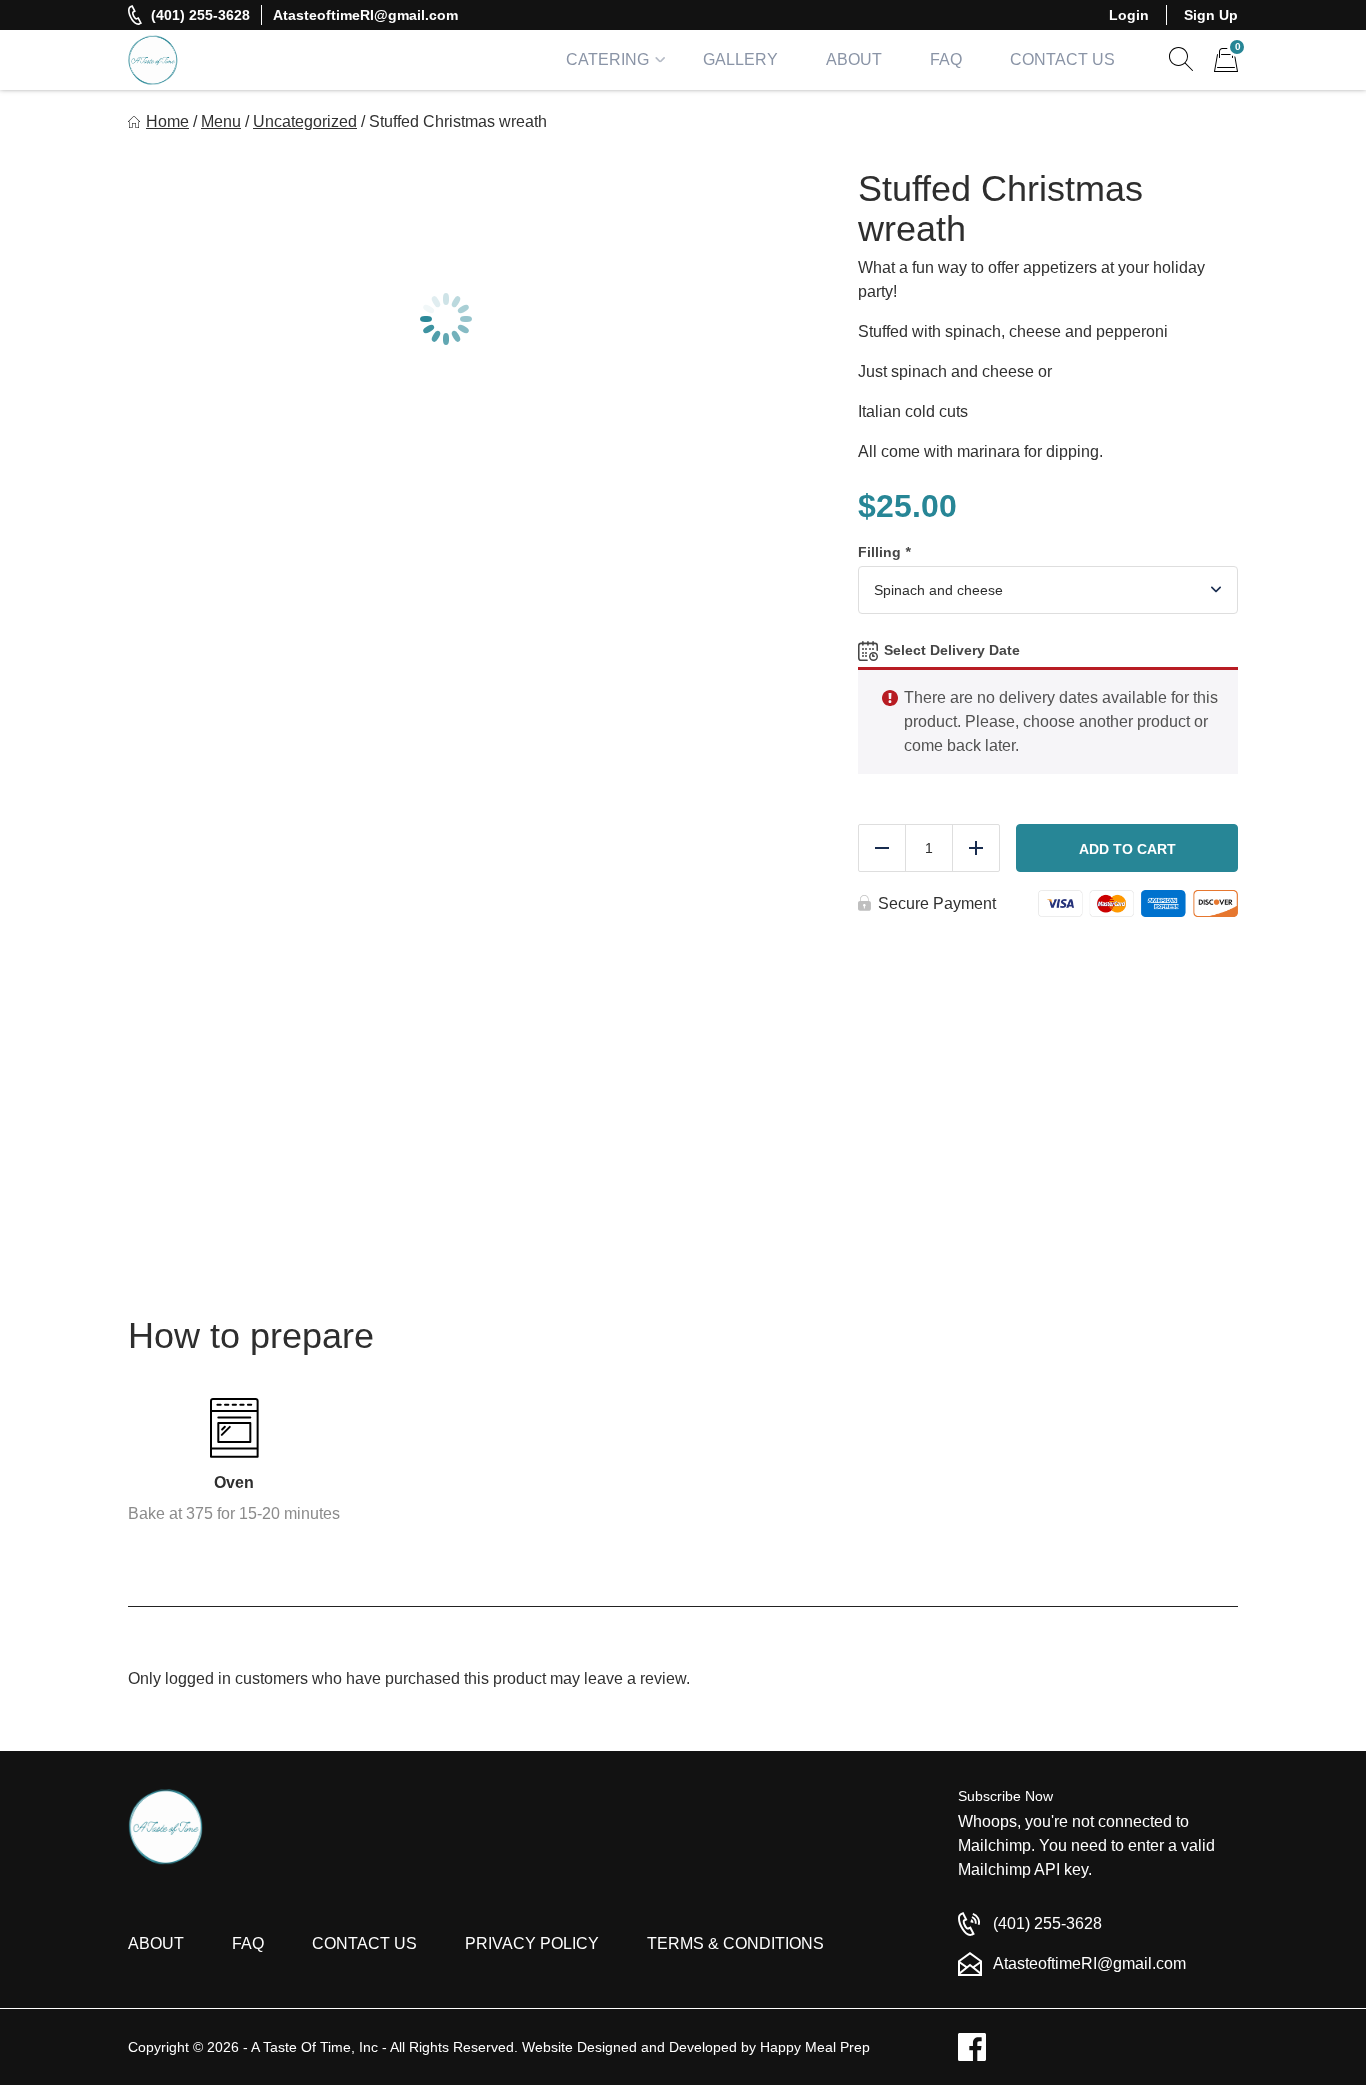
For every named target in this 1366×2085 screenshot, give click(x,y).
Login (1129, 15)
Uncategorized (305, 121)
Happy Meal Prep (815, 2047)
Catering (607, 59)
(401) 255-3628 (200, 15)
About (854, 59)
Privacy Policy (532, 1943)
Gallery (740, 59)
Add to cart (1127, 849)
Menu (221, 121)
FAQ (946, 59)
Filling (884, 552)
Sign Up (1211, 15)
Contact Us (1062, 59)
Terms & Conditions (735, 1943)
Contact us (364, 1943)
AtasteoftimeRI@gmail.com (365, 15)
